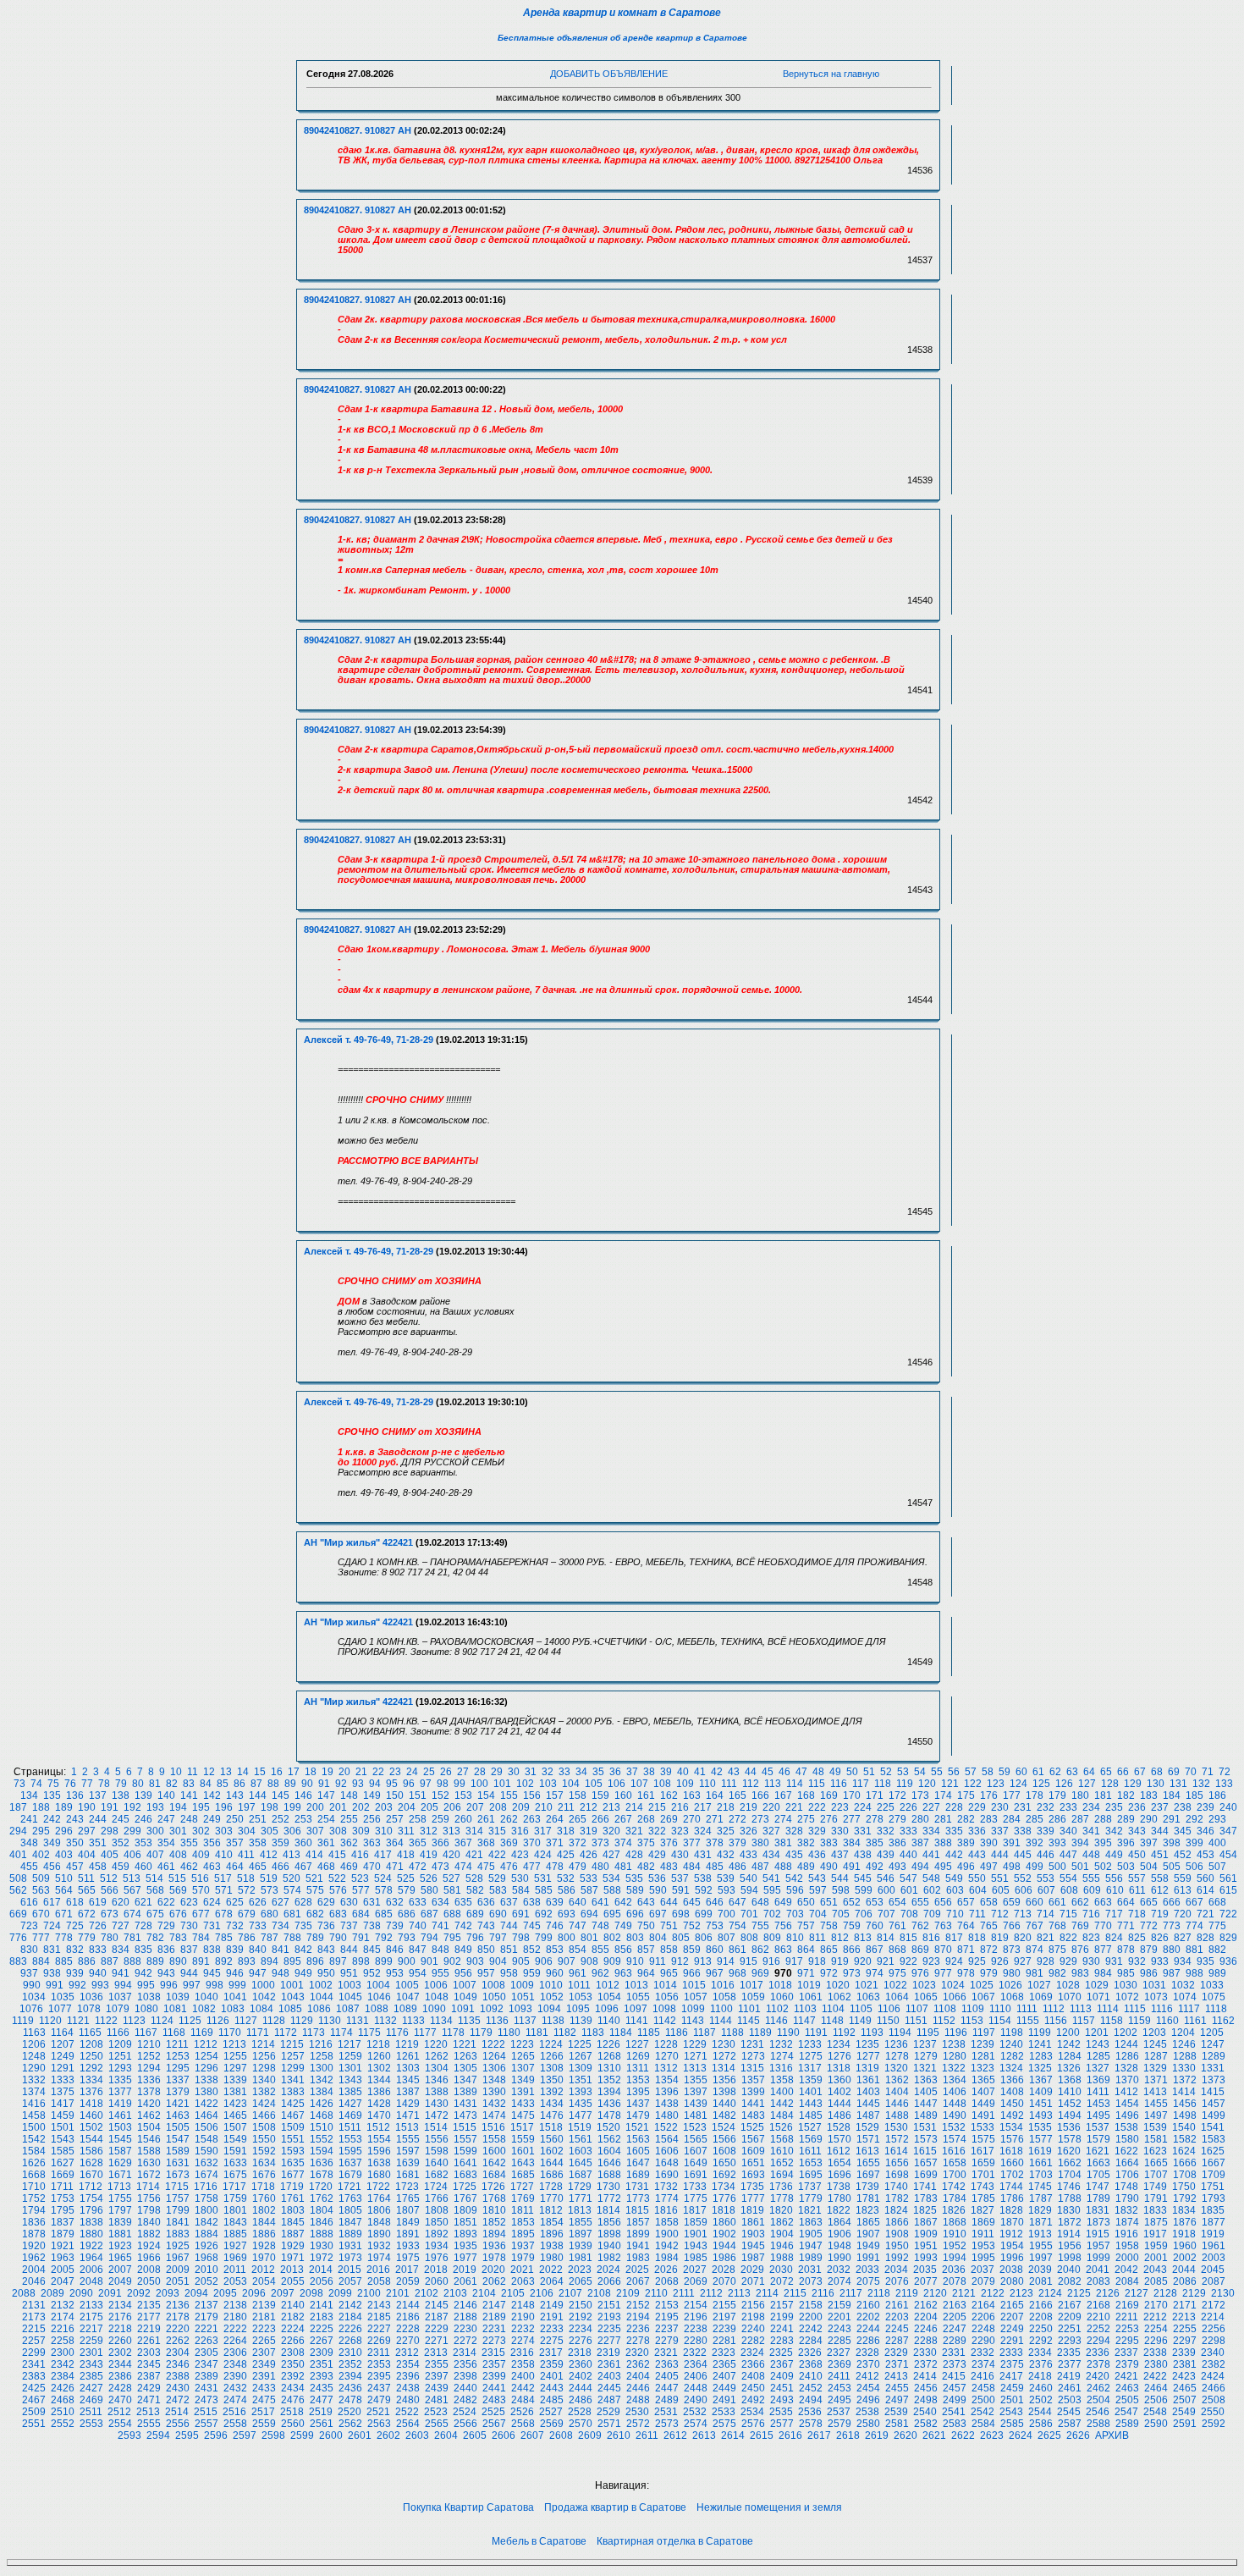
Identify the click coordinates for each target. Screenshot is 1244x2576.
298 (110, 1831)
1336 (149, 2080)
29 (497, 1772)
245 (121, 1819)
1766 (437, 2198)
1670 (91, 2175)
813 (863, 1938)
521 (314, 1878)
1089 (405, 2009)
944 (189, 1973)
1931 (350, 2246)
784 (201, 1938)
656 (943, 1902)
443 (977, 1855)
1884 (206, 2234)
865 (829, 1950)
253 (303, 1819)
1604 (609, 2151)
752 (692, 1926)
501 (1080, 1867)
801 (589, 1938)
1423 (235, 2104)
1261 (408, 2056)
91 (324, 1784)
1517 (522, 2127)
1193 (872, 2033)
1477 (581, 2115)
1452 (1070, 2104)
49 (835, 1772)
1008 (493, 1985)
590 (658, 1890)
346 (1205, 1831)
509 (41, 1878)
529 (497, 1878)
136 (75, 1795)
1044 (322, 1997)
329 (817, 1831)
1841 (178, 2222)
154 (486, 1795)
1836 (34, 2222)
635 (463, 1902)
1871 (1041, 2222)
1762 (322, 2198)
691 (521, 1914)
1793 (1214, 2198)
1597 (408, 2151)
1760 (264, 2198)
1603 (581, 2151)
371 (555, 1843)
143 (235, 1795)
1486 (839, 2115)
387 (920, 1843)
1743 (983, 2187)
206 (452, 1807)
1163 (34, 2033)
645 (692, 1902)
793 (407, 1938)
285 (1035, 1819)
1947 (811, 2246)
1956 (1070, 2246)
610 (1115, 1890)
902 (452, 1961)
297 (87, 1831)
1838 (91, 2222)
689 (475, 1914)
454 (1228, 1855)
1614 (896, 2151)
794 (429, 1938)
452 (1183, 1855)
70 (1191, 1772)
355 (189, 1843)
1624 (1184, 2151)
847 (418, 1950)
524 (383, 1878)
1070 (1070, 1997)
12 (209, 1772)
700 (727, 1914)
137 (98, 1795)
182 (1126, 1795)
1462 (149, 2115)
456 (52, 1867)
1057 (696, 1997)
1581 (1156, 2139)
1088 (377, 2009)
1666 (1185, 2163)
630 (349, 1902)
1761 (293, 2198)
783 (178, 1938)
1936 (494, 2246)
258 (418, 1819)
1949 (868, 2246)
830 (29, 1950)
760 (875, 1926)
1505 (178, 2127)
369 (509, 1843)
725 (75, 1926)
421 (474, 1855)
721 (1205, 1914)
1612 (839, 2151)
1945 (753, 2246)
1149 (860, 2021)
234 (1091, 1807)
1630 (149, 2163)
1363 (926, 2080)
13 (226, 1772)
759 (852, 1926)
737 (349, 1926)
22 (378, 1772)
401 (18, 1855)
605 (1001, 1890)
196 (224, 1807)
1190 (788, 2033)
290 (1149, 1819)
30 (514, 1772)
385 (875, 1843)
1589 (178, 2151)
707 (886, 1914)
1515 (465, 2127)
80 (138, 1784)
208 (498, 1807)
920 (863, 1961)
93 (358, 1784)
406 (132, 1855)
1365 (983, 2080)
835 (143, 1950)
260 (463, 1819)
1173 (314, 2033)
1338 (206, 2080)
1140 (609, 2021)
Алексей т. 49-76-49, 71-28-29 (369, 1040)
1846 (322, 2222)
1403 (868, 2092)
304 (247, 1831)
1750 (1184, 2187)
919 (840, 1961)
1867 (926, 2222)
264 (555, 1819)
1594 (322, 2151)
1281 (983, 2056)
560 (1205, 1878)
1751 (1213, 2187)
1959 (1156, 2246)
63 (1072, 1772)
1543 (63, 2139)
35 (598, 1772)
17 (294, 1772)
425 (566, 1855)
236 (1137, 1807)
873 (1012, 1950)
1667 (1214, 2163)
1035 (63, 1997)
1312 (666, 2068)
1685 (523, 2175)
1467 (293, 2115)
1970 (264, 2258)
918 (817, 1961)
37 (632, 1772)
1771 (581, 2198)
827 (1183, 1938)
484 (692, 1867)
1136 (497, 2021)
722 (1228, 1914)
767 (1035, 1926)
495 (943, 1867)
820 (1023, 1938)
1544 (91, 2139)
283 (989, 1819)
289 (1126, 1819)
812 (840, 1938)
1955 (1041, 2246)
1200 (1068, 2033)
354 (166, 1843)
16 (277, 1772)
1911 (983, 2234)
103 (548, 1784)
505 (1172, 1867)
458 (98, 1867)
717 (1114, 1914)
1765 (408, 2198)
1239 (983, 2044)
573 (270, 1890)
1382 (264, 2092)
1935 (465, 2246)
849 (463, 1950)
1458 (34, 2115)
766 (1012, 1926)
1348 (494, 2080)
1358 (782, 2080)
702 (772, 1914)
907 (567, 1961)
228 (954, 1807)
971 (806, 1973)
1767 (465, 2198)
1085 (290, 2009)
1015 (694, 1985)
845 (372, 1950)
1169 (202, 2033)
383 (829, 1843)
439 (886, 1855)
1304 (437, 2068)
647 (738, 1902)
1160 (1167, 2021)
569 (178, 1890)
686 (407, 1914)
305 (270, 1831)
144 (258, 1795)
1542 (34, 2139)
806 (704, 1938)
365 (418, 1843)
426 (589, 1855)
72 (1225, 1772)
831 (52, 1950)
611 (1137, 1890)
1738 (839, 2187)
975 (897, 1973)
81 (155, 1784)
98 (443, 1784)
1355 (696, 2080)
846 (395, 1950)
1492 (1012, 2115)
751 (669, 1926)
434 (771, 1855)
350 (75, 1843)
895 (292, 1961)
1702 (1012, 2175)
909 (612, 1961)
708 (909, 1914)
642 (623, 1902)
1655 (868, 2163)
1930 (322, 2246)
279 (897, 1819)
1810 (494, 2210)
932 (1137, 1961)
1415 (1213, 2092)
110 (707, 1784)
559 (1183, 1878)
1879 (63, 2234)
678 (224, 1914)
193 (155, 1807)
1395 (638, 2092)
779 (87, 1938)
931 (1114, 1961)
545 (863, 1878)
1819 (752, 2210)
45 (768, 1772)
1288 (1185, 2056)
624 (212, 1902)
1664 (1127, 2163)
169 (829, 1795)
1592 (264, 2151)
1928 (264, 2246)
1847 (350, 2222)
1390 (494, 2092)
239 (1205, 1807)
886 (87, 1961)
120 (927, 1784)
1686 (552, 2175)
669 (18, 1914)
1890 (379, 2234)
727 (121, 1926)
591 (681, 1890)
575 (315, 1890)
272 (738, 1819)
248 (189, 1819)
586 (567, 1890)
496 (966, 1867)
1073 (1156, 1997)
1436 (609, 2104)
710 (955, 1914)
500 (1057, 1867)
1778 (782, 2198)
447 (1068, 1855)
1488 (897, 2115)
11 (193, 1772)
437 (840, 1855)
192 (132, 1807)
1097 (636, 2009)
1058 (724, 1997)
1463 (178, 2115)
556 (1114, 1878)
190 (87, 1807)
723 (29, 1926)
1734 (724, 2187)
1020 (838, 1985)
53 (903, 1772)
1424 (264, 2104)
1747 (1098, 2187)
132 (1201, 1784)
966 (692, 1973)
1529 (867, 2127)
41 (700, 1772)
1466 (264, 2115)
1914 (1069, 2234)
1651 (753, 2163)
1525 (752, 2127)
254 (326, 1819)
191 (110, 1807)
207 (475, 1807)
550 (977, 1878)
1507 (235, 2127)
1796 (91, 2210)
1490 (955, 2115)
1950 (897, 2246)
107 (639, 1784)
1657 (926, 2163)
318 (566, 1831)
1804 (322, 2210)
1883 (178, 2234)
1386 (379, 2092)
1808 (437, 2210)
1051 (523, 1997)
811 (817, 1938)
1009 (522, 1985)
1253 (178, 2056)
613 (1183, 1890)
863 (783, 1950)
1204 (1183, 2033)
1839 (120, 2222)
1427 (350, 2104)
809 (772, 1938)
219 (749, 1807)
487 (760, 1867)
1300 (322, 2068)
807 (727, 1938)
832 (75, 1950)
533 (589, 1878)
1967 (178, 2258)
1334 (91, 2080)
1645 (581, 2163)
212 (589, 1807)
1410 (1070, 2092)
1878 (34, 2234)
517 (223, 1878)
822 (1068, 1938)
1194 (900, 2033)
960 (555, 1973)
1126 (218, 2021)
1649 (696, 2163)
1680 (379, 2175)
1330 (1184, 2068)
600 (886, 1890)
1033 (1212, 1985)
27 (463, 1772)
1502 (91, 2127)
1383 (293, 2092)
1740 (896, 2187)
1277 (868, 2056)
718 (1137, 1914)
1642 (494, 2163)
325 (726, 1831)
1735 (752, 2187)
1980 (552, 2258)
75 (53, 1784)
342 (1114, 1831)
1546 (149, 2139)
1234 (839, 2044)
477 (532, 1867)
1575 (983, 2139)
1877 (1214, 2222)
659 (1012, 1902)
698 (681, 1914)
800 (567, 1938)
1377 (120, 2092)
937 (29, 1973)
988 (1194, 1973)
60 (1021, 1772)
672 (87, 1914)
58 (988, 1772)
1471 (408, 2115)
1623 (1155, 2151)
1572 (897, 2139)
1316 (781, 2068)
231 (1023, 1807)
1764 (379, 2198)
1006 (436, 1985)
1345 (408, 2080)
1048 (437, 1997)
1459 (63, 2115)
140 (166, 1795)
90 (307, 1784)
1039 (178, 1997)
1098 (664, 2009)
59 (1005, 1772)
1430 (437, 2104)
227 (931, 1807)
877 (1103, 1950)
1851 (465, 2222)
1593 (293, 2151)
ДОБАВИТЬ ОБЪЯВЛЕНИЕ (609, 74)
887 (110, 1961)
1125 (190, 2021)
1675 (235, 2175)
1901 (696, 2234)
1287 (1156, 2056)
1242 (1069, 2044)
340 (1068, 1831)
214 (634, 1807)
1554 (379, 2139)
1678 (322, 2175)
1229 (695, 2044)
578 (384, 1890)
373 (600, 1843)
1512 (378, 2127)
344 (1160, 1831)
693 (567, 1914)
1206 (34, 2044)
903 (475, 1961)
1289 (1214, 2056)
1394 (609, 2092)
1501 (63, 2127)
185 (1194, 1795)
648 (760, 1902)
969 (760, 1973)
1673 (178, 2175)
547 (908, 1878)
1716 (206, 2187)
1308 (552, 2068)
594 (749, 1890)
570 (201, 1890)
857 (646, 1950)
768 (1057, 1926)
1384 (322, 2092)
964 (646, 1973)
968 (738, 1973)
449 (1114, 1855)
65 (1106, 1772)
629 (326, 1902)
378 (715, 1843)
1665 (1156, 2163)
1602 (552, 2151)
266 (600, 1819)
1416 (34, 2104)
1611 (810, 2151)
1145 (749, 2021)
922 (908, 1961)
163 (692, 1795)
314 (474, 1831)
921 (886, 1961)
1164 (62, 2033)
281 (943, 1819)
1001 (292, 1985)
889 (155, 1961)
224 (863, 1807)
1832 (1126, 2210)
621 (143, 1902)
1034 (34, 1997)
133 (1224, 1784)
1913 (1040, 2234)
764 (966, 1926)
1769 (523, 2198)
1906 (839, 2234)
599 (864, 1890)
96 (409, 1784)
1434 (552, 2104)
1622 (1126, 2151)
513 (132, 1878)
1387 (408, 2092)
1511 (350, 2127)
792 (384, 1938)
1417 (63, 2104)
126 (1064, 1784)
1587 (120, 2151)
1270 (667, 2056)
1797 (120, 2210)
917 (794, 1961)
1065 (926, 1997)
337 (1000, 1831)
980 (1012, 1973)
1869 (983, 2222)
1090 (434, 2009)
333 (908, 1831)
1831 (1098, 2210)
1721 (350, 2187)
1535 (1040, 2127)
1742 (954, 2187)
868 (897, 1950)
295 (41, 1831)
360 (303, 1843)
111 (729, 1784)
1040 (206, 1997)
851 (509, 1950)
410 (224, 1855)
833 (98, 1950)
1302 (379, 2068)
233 (1068, 1807)
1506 (206, 2127)
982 (1057, 1973)
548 (931, 1878)
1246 (1184, 2044)
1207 (63, 2044)
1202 (1126, 2033)
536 (657, 1878)
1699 (926, 2175)
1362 (897, 2080)
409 (201, 1855)
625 (235, 1902)
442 (954, 1855)
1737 (810, 2187)
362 (349, 1843)
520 (292, 1878)
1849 (408, 2222)
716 (1091, 1914)
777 (41, 1938)
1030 (1126, 1985)
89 (290, 1784)
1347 (465, 2080)
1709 (1214, 2175)
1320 (896, 2068)
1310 (609, 2068)
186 (1217, 1795)
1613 (867, 2151)
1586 (91, 2151)
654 (897, 1902)
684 (361, 1914)
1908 (897, 2234)
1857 (638, 2222)
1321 (925, 2068)
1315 (752, 2068)
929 (1068, 1961)
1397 (696, 2092)
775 (1217, 1926)
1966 (149, 2258)
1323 (983, 2068)
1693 (753, 2175)
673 (110, 1914)
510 (64, 1878)
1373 (1214, 2080)
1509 (293, 2127)
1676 (264, 2175)
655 (920, 1902)
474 (463, 1867)
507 (1217, 1867)
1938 (552, 2246)
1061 (811, 1997)
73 (19, 1784)
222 (817, 1807)
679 (247, 1914)
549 (954, 1878)
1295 (178, 2068)
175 (966, 1795)
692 (544, 1914)
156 (532, 1795)
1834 (1184, 2210)
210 (544, 1807)
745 (532, 1926)
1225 (580, 2044)
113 (773, 1784)
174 (943, 1795)
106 (616, 1784)
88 (273, 1784)
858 (669, 1950)
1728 (551, 2187)
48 (818, 1772)
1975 (408, 2258)
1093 (520, 2009)
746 (555, 1926)
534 (611, 1878)
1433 (523, 2104)
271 (715, 1819)
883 (18, 1961)
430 (680, 1855)
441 (931, 1855)
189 (64, 1807)
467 (303, 1867)
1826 (954, 2210)
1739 (867, 2187)
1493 (1041, 2115)
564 (64, 1890)
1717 (234, 2187)
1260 (379, 2056)
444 (1000, 1855)
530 (520, 1878)
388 (943, 1843)
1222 (493, 2044)
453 (1205, 1855)
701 (749, 1914)
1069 (1041, 1997)
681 (292, 1914)
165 (738, 1795)
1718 (263, 2187)
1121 (78, 2021)
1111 (1027, 2009)
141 (189, 1795)
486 (738, 1867)
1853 (523, 2222)
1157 (1084, 2021)
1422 (206, 2104)
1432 (494, 2104)
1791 (1156, 2198)
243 (75, 1819)
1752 (34, 2198)
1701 (983, 2175)
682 (315, 1914)
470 (372, 1867)
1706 (1127, 2175)
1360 (839, 2080)
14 (243, 1772)
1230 (724, 2044)
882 (1217, 1950)
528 (474, 1878)
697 (658, 1914)
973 (852, 1973)
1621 (1098, 2151)
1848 (379, 2222)
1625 (1213, 2151)
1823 (867, 2210)
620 (121, 1902)
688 (452, 1914)
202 (361, 1807)
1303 (408, 2068)
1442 (782, 2104)
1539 (1155, 2127)
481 (623, 1867)
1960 (1185, 2246)
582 (475, 1890)
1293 (120, 2068)
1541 (1213, 2127)
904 (498, 1961)
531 (543, 1878)
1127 (246, 2021)
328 (794, 1831)
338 (1023, 1831)
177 (1012, 1795)
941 (121, 1973)
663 (1103, 1902)
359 (281, 1843)
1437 (638, 2104)
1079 (118, 2009)
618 (75, 1902)
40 (683, 1772)
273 (760, 1819)
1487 (868, 2115)
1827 (983, 2210)
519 (269, 1878)
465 (258, 1867)
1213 (234, 2044)
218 (726, 1807)
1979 (523, 2258)
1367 (1041, 2080)
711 (977, 1914)
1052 (552, 1997)
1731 (637, 2187)
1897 (581, 2234)
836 (166, 1950)
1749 (1155, 2187)
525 (406, 1878)
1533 (983, 2127)
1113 (1081, 2009)
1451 (1041, 2104)
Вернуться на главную (831, 74)
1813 (580, 2210)
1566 (724, 2139)
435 (794, 1855)
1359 (811, 2080)
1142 (665, 2021)
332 (886, 1831)
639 (555, 1902)
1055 (638, 1997)
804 (658, 1938)
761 (897, 1926)
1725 (465, 2187)
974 (875, 1973)
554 (1068, 1878)
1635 (293, 2163)
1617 (983, 2151)
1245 (1155, 2044)
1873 (1098, 2222)
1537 (1098, 2127)
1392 (552, 2092)
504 (1149, 1867)
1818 (724, 2210)
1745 (1040, 2187)
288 (1103, 1819)
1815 (637, 2210)
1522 (666, 2127)
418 (406, 1855)
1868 (955, 2222)
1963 (63, 2258)
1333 (63, 2080)
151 (418, 1795)
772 (1149, 1926)
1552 (322, 2139)
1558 (494, 2139)
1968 (206, 2258)
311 (406, 1831)
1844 (264, 2222)
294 (18, 1831)
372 (578, 1843)
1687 (581, 2175)
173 (920, 1795)
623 (189, 1902)
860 (715, 1950)
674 (132, 1914)
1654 (839, 2163)
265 (578, 1819)
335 (954, 1831)
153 (463, 1795)
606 (1024, 1890)
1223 (522, 2044)
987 (1172, 1973)
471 (395, 1867)
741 (440, 1926)
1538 (1126, 2127)
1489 (926, 2115)
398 (1172, 1843)
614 (1205, 1890)
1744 (1011, 2187)
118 (883, 1784)
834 (121, 1950)
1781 (868, 2198)
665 (1149, 1902)
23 (395, 1772)
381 (783, 1843)
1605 (638, 2151)
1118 (1216, 2009)
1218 (378, 2044)
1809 (465, 2210)
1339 (235, 2080)
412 (269, 1855)
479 (578, 1867)
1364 (955, 2080)
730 (189, 1926)
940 (98, 1973)
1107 (917, 2009)
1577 (1041, 2139)
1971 (293, 2258)
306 (292, 1831)
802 (612, 1938)
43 (734, 1772)
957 (486, 1973)
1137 (525, 2021)
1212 (206, 2044)
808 (749, 1938)
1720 (321, 2187)
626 (258, 1902)
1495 (1098, 2115)
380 (760, 1843)
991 (55, 1985)
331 (863, 1831)
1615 (925, 2151)
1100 (721, 2009)
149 (372, 1795)
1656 (897, 2163)
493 (897, 1867)
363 (372, 1843)
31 (531, 1772)
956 (463, 1973)
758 (829, 1926)
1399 (753, 2092)
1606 (667, 2151)
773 (1172, 1926)
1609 (753, 2151)
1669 (63, 2175)
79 (121, 1784)
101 (502, 1784)
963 (623, 1973)
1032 (1183, 1985)
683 (338, 1914)
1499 (1214, 2115)
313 (451, 1831)
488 (783, 1867)
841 (281, 1950)
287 (1080, 1819)
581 (452, 1890)
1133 (413, 2021)
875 (1057, 1950)
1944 (724, 2246)
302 (201, 1831)
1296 (206, 2068)
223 (840, 1807)
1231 (752, 2044)
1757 (178, 2198)
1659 (983, 2163)
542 (794, 1878)
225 (886, 1807)
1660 (1012, 2163)
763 (943, 1926)
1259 (350, 2056)
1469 (350, 2115)
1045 (350, 1997)
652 (852, 1902)
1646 (609, 2163)
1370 (1127, 2080)
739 (395, 1926)
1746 (1069, 2187)
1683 (465, 2175)
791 (361, 1938)
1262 (437, 2056)
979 (989, 1973)
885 (64, 1961)
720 (1183, 1914)
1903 (753, 2234)
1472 (437, 2115)
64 (1089, 1772)
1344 (379, 2080)
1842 (206, 2222)
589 (635, 1890)
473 (440, 1867)
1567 (753, 2139)
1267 (581, 2056)
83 (189, 1784)
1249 (63, 2056)
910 (635, 1961)
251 (258, 1819)
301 (178, 1831)
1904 (782, 2234)
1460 (91, 2115)
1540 (1184, 2127)
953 (395, 1973)
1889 (350, 2234)
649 (783, 1902)
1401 (811, 2092)
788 (292, 1938)
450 (1137, 1855)
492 (875, 1867)
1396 (667, 2092)
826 (1160, 1938)
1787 (1041, 2198)
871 (966, 1950)
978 (966, 1973)
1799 (178, 2210)
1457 (1214, 2104)
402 (41, 1855)
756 (783, 1926)
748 (600, 1926)
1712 (91, 2187)
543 (817, 1878)
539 (726, 1878)
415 (337, 1855)
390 (989, 1843)
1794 (34, 2210)
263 (532, 1819)
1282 (1012, 2056)
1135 (469, 2021)
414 (314, 1855)
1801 (235, 2210)
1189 (760, 2033)
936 (1228, 1961)
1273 (753, 2056)
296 (64, 1831)
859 (692, 1950)
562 (18, 1890)
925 (977, 1961)
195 (201, 1807)
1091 (463, 2009)
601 (909, 1890)
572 (247, 1890)
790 (338, 1938)
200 (315, 1807)
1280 (955, 2056)
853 (555, 1950)
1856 (609, 2222)
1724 (436, 2187)
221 (794, 1807)
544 (840, 1878)
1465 (235, 2115)
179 (1057, 1795)
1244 (1126, 2044)
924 (954, 1961)
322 (657, 1831)
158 (578, 1795)
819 (1000, 1938)
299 (132, 1831)
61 (1038, 1772)
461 (166, 1867)
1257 (293, 2056)
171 (875, 1795)
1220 (436, 2044)
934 (1183, 1961)
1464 (206, 2115)
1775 (696, 2198)
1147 (804, 2021)
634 (440, 1902)
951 (349, 1973)
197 (247, 1807)
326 (749, 1831)
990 (32, 1985)
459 (121, 1867)
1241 (1040, 2044)
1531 (925, 2127)
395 (1103, 1843)
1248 (34, 2056)
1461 (120, 2115)
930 (1091, 1961)
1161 (1195, 2021)
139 (143, 1795)
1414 (1184, 2092)
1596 (379, 2151)
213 (611, 1807)
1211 (177, 2044)
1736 (781, 2187)
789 (315, 1938)
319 (589, 1831)
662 (1080, 1902)
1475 (523, 2115)
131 (1178, 1784)
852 (532, 1950)
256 (372, 1819)
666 (1172, 1902)
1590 (206, 2151)
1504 (149, 2127)
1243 (1098, 2044)
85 (223, 1784)
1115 (1135, 2009)
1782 (897, 2198)
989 (1217, 1973)
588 (612, 1890)
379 (738, 1843)
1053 (581, 1997)
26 (446, 1772)
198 (270, 1807)
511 (86, 1878)
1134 (441, 2021)
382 (806, 1843)
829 (1228, 1938)
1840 (149, 2222)
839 (235, 1950)
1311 (638, 2068)
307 (315, 1831)
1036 (91, 1997)
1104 (833, 2009)
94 (375, 1784)
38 (649, 1772)
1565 (696, 2139)
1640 (437, 2163)
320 (611, 1831)
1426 (322, 2104)
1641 (465, 2163)
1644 (552, 2163)
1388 (437, 2092)
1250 (91, 2056)
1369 (1098, 2080)
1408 (1012, 2092)
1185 (649, 2033)
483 (669, 1867)
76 (70, 1784)
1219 (407, 2044)
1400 (782, 2092)
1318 (839, 2068)
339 (1046, 1831)
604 (978, 1890)
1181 (537, 2033)
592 (704, 1890)
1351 (581, 2080)
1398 (724, 2092)
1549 (235, 2139)
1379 (178, 2092)
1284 (1070, 2056)
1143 (693, 2021)
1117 (1189, 2009)
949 (303, 1973)
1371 (1156, 2080)
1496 (1127, 2115)
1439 (696, 2104)
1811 (523, 2210)
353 (143, 1843)
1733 (695, 2187)
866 (852, 1950)
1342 (322, 2080)
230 (1000, 1807)
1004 (378, 1985)
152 (440, 1795)
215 (657, 1807)
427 (611, 1855)
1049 (465, 1997)
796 (475, 1938)
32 (548, 1772)
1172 (286, 2033)
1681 (408, 2175)
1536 (1069, 2127)
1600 (494, 2151)
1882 (149, 2234)
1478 (609, 2115)
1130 (330, 2021)
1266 (552, 2056)
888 (132, 1961)
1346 (437, 2080)
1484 (782, 2115)
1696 (839, 2175)
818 (977, 1938)
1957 (1098, 2246)
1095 (578, 2009)
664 (1126, 1902)
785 (224, 1938)
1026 (1010, 1985)
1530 (896, 2127)
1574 (955, 2139)
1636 (322, 2163)
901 (429, 1961)
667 (1194, 1902)
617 (52, 1902)
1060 (782, 1997)
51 (869, 1772)
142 (212, 1795)
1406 (955, 2092)
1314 (724, 2068)
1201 (1097, 2033)
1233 (810, 2044)
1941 (638, 2246)
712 (1000, 1914)
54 (920, 1772)
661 (1057, 1902)
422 (497, 1855)
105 (594, 1784)
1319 (867, 2068)
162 (669, 1795)
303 (224, 1831)
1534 (1011, 2127)
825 (1137, 1938)
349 (52, 1843)
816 (931, 1938)
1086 (319, 2009)
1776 (724, 2198)
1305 (465, 2068)
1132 (385, 2021)
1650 (724, 2163)
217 (703, 1807)
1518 (551, 2127)
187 (18, 1807)
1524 (724, 2127)
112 (751, 1784)
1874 (1127, 2222)
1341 (293, 2080)
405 (110, 1855)
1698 (897, 2175)
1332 (34, 2080)
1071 (1098, 1997)
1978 (494, 2258)
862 (760, 1950)
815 (908, 1938)
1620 (1069, 2151)
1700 (955, 2175)
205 (429, 1807)
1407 (983, 2092)
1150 (888, 2021)
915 (749, 1961)
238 (1183, 1807)
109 (685, 1784)
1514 (436, 2127)
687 (429, 1914)
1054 (609, 1997)
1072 (1127, 1997)
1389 (465, 2092)
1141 (637, 2021)
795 (452, 1938)
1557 (465, 2139)
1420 (149, 2104)
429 (657, 1855)
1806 (379, 2210)
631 (372, 1902)
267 (623, 1819)
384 (852, 1843)
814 (886, 1938)
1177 (425, 2033)
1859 (696, 2222)
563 (41, 1890)
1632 (206, 2163)
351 (98, 1843)
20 (344, 1772)
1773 (638, 2198)
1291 (63, 2068)
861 (738, 1950)
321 (634, 1831)
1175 (369, 2033)
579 (407, 1890)
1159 (1139, 2021)
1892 (437, 2234)
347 (1228, 1831)
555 (1091, 1878)
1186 (677, 2033)
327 (771, 1831)
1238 (954, 2044)
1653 (811, 2163)
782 (155, 1938)
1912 (1011, 2234)
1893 (465, 2234)
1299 (293, 2068)
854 (578, 1950)
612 (1160, 1890)
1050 (494, 1997)
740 (418, 1926)
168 (806, 1795)
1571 (868, 2139)
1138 (553, 2021)
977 (943, 1973)
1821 (810, 2210)
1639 (408, 2163)
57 (971, 1772)
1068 (1012, 1997)
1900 (667, 2234)
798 (521, 1938)
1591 (235, 2151)
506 (1194, 1867)
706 (864, 1914)
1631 (178, 2163)
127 (1087, 1784)
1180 (509, 2033)
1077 (60, 2009)
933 (1160, 1961)
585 (544, 1890)
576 (338, 1890)
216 (680, 1807)
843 (326, 1950)
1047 (408, 1997)
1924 (149, 2246)
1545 (120, 2139)
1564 (667, 2139)
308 (338, 1831)
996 (169, 1985)
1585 (63, 2151)
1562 (609, 2139)
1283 (1041, 2056)
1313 (695, 2068)
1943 (696, 2246)
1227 (637, 2044)
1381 (235, 2092)
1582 (1185, 2139)
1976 (437, 2258)
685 (384, 1914)
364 (395, 1843)
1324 (1011, 2068)
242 (52, 1819)
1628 (91, 2163)
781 (132, 1938)
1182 (565, 2033)
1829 (1040, 2210)
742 (463, 1926)
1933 (408, 2246)
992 (77, 1985)
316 (520, 1831)
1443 (811, 2104)
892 (224, 1961)
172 (897, 1795)
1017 (751, 1985)
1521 (637, 2127)
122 (973, 1784)
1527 (810, 2127)
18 (311, 1772)
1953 (983, 2246)
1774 (667, 2198)
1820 (781, 2210)
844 (349, 1950)
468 (326, 1867)
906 (544, 1961)
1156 (1056, 2021)
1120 (50, 2021)
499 (1035, 1867)
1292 (91, 2068)
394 (1080, 1843)
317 (543, 1831)
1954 (1012, 2246)
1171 (258, 2033)
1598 (437, 2151)
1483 (753, 2115)
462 (189, 1867)
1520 (608, 2127)
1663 (1098, 2163)
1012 (608, 1985)
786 (247, 1938)
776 (18, 1938)
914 (726, 1961)
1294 (149, 2068)
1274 (782, 2056)
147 (326, 1795)
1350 (552, 2080)
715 (1068, 1914)
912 (680, 1961)
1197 (984, 2033)
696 (635, 1914)
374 (623, 1843)
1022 (895, 1985)
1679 (350, 2175)
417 (383, 1855)
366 (440, 1843)
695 (612, 1914)
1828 (1011, 2210)
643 (646, 1902)
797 (498, 1938)
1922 (91, 2246)
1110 (1000, 2009)
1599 (465, 2151)
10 (176, 1772)
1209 (120, 2044)
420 (451, 1855)
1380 (206, 2092)
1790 (1127, 2198)
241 (29, 1819)
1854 (552, 2222)
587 (589, 1890)
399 (1194, 1843)
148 (349, 1795)
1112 (1054, 2009)
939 (75, 1973)
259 (440, 1819)
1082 (204, 2009)
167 (783, 1795)
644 (669, 1902)
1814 (608, 2210)
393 (1057, 1843)
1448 (955, 2104)
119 (905, 1784)
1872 (1070, 2222)
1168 (174, 2033)
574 (292, 1890)
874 (1035, 1950)
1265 (523, 2056)
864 (806, 1950)
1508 (264, 2127)
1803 (293, 2210)
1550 (264, 2139)
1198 (1012, 2033)
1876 (1185, 2222)
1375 (63, 2092)
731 (212, 1926)
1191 (816, 2033)
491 (852, 1867)
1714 (148, 2187)
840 (258, 1950)
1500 (34, 2127)
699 (704, 1914)
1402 (839, 2092)
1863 (811, 2222)
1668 (34, 2175)
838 (212, 1950)
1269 (638, 2056)
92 (341, 1784)
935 (1205, 1961)
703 (795, 1914)
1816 (666, 2210)
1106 (889, 2009)
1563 (638, 2139)
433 (749, 1855)
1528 (839, 2127)
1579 (1098, 2139)
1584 (34, 2151)
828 (1205, 1938)
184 (1172, 1795)
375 (646, 1843)
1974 (379, 2258)
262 (509, 1819)
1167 (146, 2033)
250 (235, 1819)
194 (178, 1807)
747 (578, 1926)
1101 (749, 2009)
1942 (667, 2246)
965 (669, 1973)
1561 (581, 2139)
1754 (91, 2198)
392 (1035, 1843)
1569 (811, 2139)
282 (966, 1819)
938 (52, 1973)
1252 (149, 2056)
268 (646, 1819)
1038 (149, 1997)
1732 (666, 2187)
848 (440, 1950)
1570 (839, 2139)
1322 (954, 2068)
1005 (407, 1985)
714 (1046, 1914)
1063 (868, 1997)
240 (1228, 1807)
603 (955, 1890)
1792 (1185, 2198)
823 (1091, 1938)
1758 (206, 2198)
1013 (636, 1985)
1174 (341, 2033)
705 (841, 1914)
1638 (379, 2163)
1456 (1185, 2104)
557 (1137, 1878)
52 (886, 1772)
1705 (1098, 2175)
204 (407, 1807)
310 (384, 1831)
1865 (868, 2222)
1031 (1154, 1985)
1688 (609, 2175)
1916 (1126, 2234)
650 (806, 1902)
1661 (1041, 2163)
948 (281, 1973)
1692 (724, 2175)
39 (666, 1772)
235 (1114, 1807)
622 (166, 1902)
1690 (667, 2175)
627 (281, 1902)
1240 (1011, 2044)
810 (795, 1938)
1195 (928, 2033)
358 (258, 1843)
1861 (753, 2222)
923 (931, 1961)
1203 (1154, 2033)
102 (525, 1784)
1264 (494, 2056)
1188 (732, 2033)
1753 (63, 2198)
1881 (120, 2234)
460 (143, 1867)
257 (395, 1819)
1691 (696, 2175)
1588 (149, 2151)
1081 (175, 2009)
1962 (34, 2258)
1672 (149, 2175)
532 (566, 1878)
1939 (581, 2246)
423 (520, 1855)
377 (692, 1843)
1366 (1012, 2080)
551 (1000, 1878)
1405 (926, 2092)
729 (166, 1926)
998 (215, 1985)
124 (1018, 1784)
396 (1126, 1843)
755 (760, 1926)
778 (64, 1938)
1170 (230, 2033)
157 (555, 1795)
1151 (916, 2021)
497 (989, 1867)
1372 (1185, 2080)
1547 (178, 2139)
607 (1046, 1890)
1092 (492, 2009)
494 (920, 1867)
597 (818, 1890)
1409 (1041, 2092)
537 (680, 1878)
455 (29, 1867)
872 (989, 1950)
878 (1126, 1950)
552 (1023, 1878)
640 (578, 1902)
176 (989, 1795)
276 (829, 1819)
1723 (407, 2187)
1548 (206, 2139)
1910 (955, 2234)
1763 (350, 2198)
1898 (609, 2234)
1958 (1127, 2246)
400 (1217, 1843)
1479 (638, 2115)
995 (146, 1985)
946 (235, 1973)
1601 (523, 2151)
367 (463, 1843)
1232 (781, 2044)
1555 (408, 2139)
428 (634, 1855)
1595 (350, 2151)
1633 (235, 2163)
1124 (162, 2021)
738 (372, 1926)
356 (212, 1843)
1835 (1213, 2210)
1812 (551, 2210)
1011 (579, 1985)
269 (669, 1819)
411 (246, 1855)
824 (1114, 1938)
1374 (34, 2092)
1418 (91, 2104)
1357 (753, 2080)
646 (715, 1902)
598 (841, 1890)
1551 (293, 2139)
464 (235, 1867)
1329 (1155, 2068)
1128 (274, 2021)
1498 (1185, 2115)
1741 (925, 2187)
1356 (724, 2080)
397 (1149, 1843)
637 (509, 1902)
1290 (34, 2068)
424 (543, 1855)
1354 (667, 2080)
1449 (983, 2104)
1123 (134, 2021)
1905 (811, 2234)
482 (646, 1867)
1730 (608, 2187)
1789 (1098, 2198)
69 (1174, 1772)
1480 (667, 2115)
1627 (63, 2163)
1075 (1214, 1997)
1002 (321, 1985)
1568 (782, 2139)
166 (760, 1795)
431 (703, 1855)
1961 (1214, 2246)
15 (260, 1772)
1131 (358, 2021)
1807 (408, 2210)
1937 (523, 2246)
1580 (1127, 2139)
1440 (724, 2104)
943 (166, 1973)
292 (1194, 1819)
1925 (178, 2246)
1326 (1069, 2068)
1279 (926, 2056)
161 (646, 1795)
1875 (1156, 2222)
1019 (809, 1985)
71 (1208, 1772)
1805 (350, 2210)
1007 (465, 1985)
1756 (149, 2198)
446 (1046, 1855)
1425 (293, 2104)
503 (1126, 1867)
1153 (972, 2021)
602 (932, 1890)
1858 (667, 2222)
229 (977, 1807)
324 (703, 1831)
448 (1091, 1855)
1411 (1098, 2092)
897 (338, 1961)
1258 (322, 2056)
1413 (1155, 2092)
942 (143, 1973)
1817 (695, 2210)
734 (281, 1926)
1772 (609, 2198)
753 (715, 1926)
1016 (723, 1985)
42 (717, 1772)
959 (532, 1973)
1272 (724, 2056)
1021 (867, 1985)
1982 (609, 2258)
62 (1055, 1772)
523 (360, 1878)
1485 (811, 2115)
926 (1000, 1961)
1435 (581, 2104)
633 (418, 1902)
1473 (465, 2115)
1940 (609, 2246)
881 (1194, 1950)
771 (1126, 1926)
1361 (868, 2080)
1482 (724, 2115)
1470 (379, 2115)
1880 (91, 2234)
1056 (667, 1997)
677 (201, 1914)
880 (1172, 1950)
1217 (350, 2044)
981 (1035, 1973)
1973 (350, 2258)
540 (749, 1878)
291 (1172, 1819)
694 (589, 1914)
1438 (667, 2104)
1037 (120, 1997)
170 (852, 1795)
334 (931, 1831)
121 (950, 1784)
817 (954, 1938)
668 (1217, 1902)
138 (121, 1795)
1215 (292, 2044)
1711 (62, 2187)
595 (772, 1890)
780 (110, 1938)
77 (87, 1784)
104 (571, 1784)
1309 (581, 2068)
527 (451, 1878)
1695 (811, 2175)
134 (29, 1795)
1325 (1040, 2068)
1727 (522, 2187)
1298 (264, 2068)
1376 (91, 2092)
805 (681, 1938)
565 (87, 1890)
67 (1140, 1772)
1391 (523, 2092)
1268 (609, 2056)
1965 (120, 2258)
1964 (91, 2258)
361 (326, 1843)
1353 (638, 2080)
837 (189, 1950)
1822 (839, 2210)
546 (886, 1878)
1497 (1156, 2115)
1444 (839, 2104)
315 (497, 1831)
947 (258, 1973)
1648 (667, 2163)
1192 (844, 2033)
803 (635, 1938)
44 (751, 1772)
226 (908, 1807)
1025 (982, 1985)
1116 (1162, 2009)
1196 (956, 2033)
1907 (868, 2234)
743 (486, 1926)
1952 (955, 2246)
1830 (1069, 2210)
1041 (235, 1997)
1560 (552, 2139)
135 (52, 1795)
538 (703, 1878)
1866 (897, 2222)
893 (247, 1961)
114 (795, 1784)
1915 (1098, 2234)
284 (1012, 1819)
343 (1137, 1831)
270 (692, 1819)
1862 (782, 2222)
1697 (868, 2175)
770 (1103, 1926)
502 (1103, 1867)
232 (1046, 1807)
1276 (839, 2056)
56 (954, 1772)
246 (143, 1819)
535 (634, 1878)
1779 (811, 2198)
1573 (926, 2139)
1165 (90, 2033)
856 (623, 1950)
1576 (1012, 2139)
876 (1080, 1950)
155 (509, 1795)
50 (852, 1772)
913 (703, 1961)
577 (361, 1890)
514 (154, 1878)
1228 (666, 2044)
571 (224, 1890)
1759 (235, 2198)
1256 (264, 2056)
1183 (593, 2033)
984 (1103, 1973)
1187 (705, 2033)
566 (110, 1890)
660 (1035, 1902)
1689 (638, 2175)
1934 (437, 2246)
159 (600, 1795)
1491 (983, 2115)
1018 (780, 1985)
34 (581, 1772)
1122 (106, 2021)
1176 (397, 2033)
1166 (118, 2033)
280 (920, 1819)
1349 (523, 2080)
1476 (552, 2115)
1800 (206, 2210)
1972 (322, 2258)
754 (738, 1926)
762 (920, 1926)
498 (1012, 1867)
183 (1149, 1795)
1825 (925, 2210)
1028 (1068, 1985)
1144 (721, 2021)
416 (360, 1855)
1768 (494, 2198)
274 (783, 1819)
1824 (896, 2210)
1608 (724, 2151)
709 (932, 1914)
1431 (465, 2104)
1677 (293, 2175)
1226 (608, 2044)
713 (1023, 1914)
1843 (235, 2222)
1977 (465, 2258)
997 (192, 1985)
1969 (235, 2258)
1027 (1039, 1985)
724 (52, 1926)
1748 (1126, 2187)
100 (479, 1784)
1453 (1098, 2104)
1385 (350, 2092)
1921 (63, 2246)
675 (155, 1914)
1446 (897, 2104)
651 (829, 1902)
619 (98, 1902)
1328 (1126, 2068)
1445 (868, 2104)
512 (109, 1878)
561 (1228, 1878)
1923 (120, 2246)
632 (395, 1902)
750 (646, 1926)
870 (943, 1950)
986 (1149, 1973)
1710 (34, 2187)
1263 (465, 2056)
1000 (263, 1985)
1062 (839, 1997)
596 (795, 1890)
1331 (1213, 2068)
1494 (1070, 2115)
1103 (805, 2009)
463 (212, 1867)
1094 (549, 2009)
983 (1080, 1973)
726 (98, 1926)
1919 (1213, 2234)
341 (1091, 1831)
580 (429, 1890)
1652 (782, 2163)
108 (662, 1784)
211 (566, 1807)
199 (292, 1807)
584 (521, 1890)
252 (281, 1819)
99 (460, 1784)
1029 (1097, 1985)
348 (29, 1843)
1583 (1214, 2139)
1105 (861, 2009)
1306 (494, 2068)
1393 (581, 2092)
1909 (926, 2234)
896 (315, 1961)
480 (600, 1867)
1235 (867, 2044)
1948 (839, 2246)
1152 (944, 2021)
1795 (63, 2210)
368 (486, 1843)
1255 (235, 2056)
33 (564, 1772)
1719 (292, 2187)
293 (1217, 1819)
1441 (753, 2104)
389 (966, 1843)
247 (166, 1819)
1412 (1126, 2092)
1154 (1000, 2021)
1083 (233, 2009)
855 (600, 1950)
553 (1046, 1878)
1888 (322, 2234)
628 (303, 1902)
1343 (350, 2080)
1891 (408, 2234)
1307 (523, 2068)
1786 (1012, 2198)
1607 (696, 2151)
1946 (782, 2246)
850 (486, 1950)
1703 (1041, 2175)
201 (338, 1807)
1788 (1070, 2198)
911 (658, 1961)
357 (235, 1843)
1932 (379, 2246)
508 (18, 1878)
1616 (954, 2151)
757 (806, 1926)
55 (937, 1772)
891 (201, 1961)
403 (64, 1855)
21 (361, 1772)
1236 (896, 2044)
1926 (206, 2246)
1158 (1112, 2021)
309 (361, 1831)
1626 (34, 2163)
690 (498, 1914)
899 (384, 1961)
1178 (453, 2033)
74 (36, 1784)
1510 (322, 2127)
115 (817, 1784)
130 (1156, 1784)
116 (839, 1784)
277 (852, 1819)
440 (908, 1855)
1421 (178, 2104)
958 (509, 1973)
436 (817, 1855)
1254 (206, 2056)
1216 (321, 2044)
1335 (120, 2080)
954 (418, 1973)
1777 (753, 2198)
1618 (1011, 2151)
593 (727, 1890)
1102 (777, 2009)
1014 (665, 1985)
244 (98, 1819)
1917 (1155, 2234)
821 (1046, 1938)
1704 (1070, 2175)
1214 (263, 2044)
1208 (91, 2044)
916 (771, 1961)
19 (328, 1772)
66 (1123, 1772)
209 (521, 1807)
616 (29, 1902)
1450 (1012, 2104)
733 (258, 1926)
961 (578, 1973)
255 (349, 1819)
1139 (581, 2021)
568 (155, 1890)
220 (771, 1807)
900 (407, 1961)
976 (920, 1973)
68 (1157, 1772)
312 (429, 1831)
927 (1023, 1961)
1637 (350, 2163)
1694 (782, 2175)
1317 (810, 2068)
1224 (551, 2044)
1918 (1184, 2234)
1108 (945, 2009)
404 (87, 1855)
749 (623, 1926)
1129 (302, 2021)
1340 (264, 2080)
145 (281, 1795)
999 (237, 1985)
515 (177, 1878)
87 (256, 1784)
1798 (149, 2210)
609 (1092, 1890)
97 (426, 1784)
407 (155, 1855)
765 (989, 1926)
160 (623, 1795)
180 (1080, 1795)
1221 (465, 2044)
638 (532, 1902)
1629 (120, 2163)
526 (429, 1878)
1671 (120, 2175)
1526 (781, 2127)
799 (544, 1938)
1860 (724, 2222)
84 (206, 1784)
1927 (235, 2246)
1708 (1185, 2175)
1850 (437, 2222)
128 (1110, 1784)
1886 (264, 2234)
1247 (1213, 2044)
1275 (811, 2056)
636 (486, 1902)
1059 (753, 1997)
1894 (494, 2234)
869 (920, 1950)
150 (395, 1795)
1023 (924, 1985)
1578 (1070, 2139)
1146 (776, 2021)
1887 (293, 2234)
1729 (580, 2187)
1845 (293, 2222)
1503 (120, 2127)
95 (392, 1784)
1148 (832, 2021)
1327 (1098, 2068)
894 (270, 1961)
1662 (1070, 2163)
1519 (580, 2127)
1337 (178, 2080)
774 (1194, 1926)
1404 (897, 2092)
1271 (696, 2056)
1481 (696, 2115)
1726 (493, 2187)
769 (1080, 1926)
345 (1183, 1831)
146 (303, 1795)
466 (281, 1867)
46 (784, 1772)
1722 (378, 2187)
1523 (695, 2127)
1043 (293, 1997)
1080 (146, 2009)
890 (178, 1961)
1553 (350, 2139)
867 (875, 1950)
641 (600, 1902)
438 (863, 1855)
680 (270, 1914)
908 (589, 1961)
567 (132, 1890)
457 (75, 1867)
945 (212, 1973)
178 (1035, 1795)
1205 (1212, 2033)
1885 (235, 2234)
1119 (23, 2021)
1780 (839, 2198)
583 (498, 1890)
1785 (983, 2198)
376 (669, 1843)
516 (200, 1878)
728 (143, 1926)
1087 (348, 2009)
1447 (926, 2104)
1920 (34, 2246)
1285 (1098, 2056)
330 (840, 1831)
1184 (621, 2033)
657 (966, 1902)
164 (715, 1795)
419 (429, 1855)
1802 (264, 2210)
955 (440, 1973)
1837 (63, 2222)
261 (486, 1819)
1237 (925, 2044)
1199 (1040, 2033)
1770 (552, 2198)
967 (715, 1973)
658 (989, 1902)
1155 (1028, 2021)
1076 (31, 2009)
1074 (1185, 1997)
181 (1103, 1795)
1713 (119, 2187)
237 (1160, 1807)
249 (212, 1819)
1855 (581, 2222)
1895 (523, 2234)
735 (303, 1926)
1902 (724, 2234)
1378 (149, 2092)
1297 (235, 2068)
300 (155, 1831)
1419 (120, 2104)
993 (100, 1985)
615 (1228, 1890)
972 (829, 1973)
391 (1012, 1843)
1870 (1012, 2222)
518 (246, 1878)
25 (429, 1772)
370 (532, 1843)
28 (480, 1772)
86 (239, 1784)
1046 (379, 1997)
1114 (1108, 2009)
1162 (1223, 2021)
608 (1069, 1890)
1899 (638, 2234)
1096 (607, 2009)
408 (178, 1855)
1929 (293, 2246)
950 (326, 1973)
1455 (1156, 2104)
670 (41, 1914)
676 (178, 1914)
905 (521, 1961)
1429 (408, 2104)
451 (1160, 1855)
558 (1160, 1878)
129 (1133, 1784)
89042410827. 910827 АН (358, 130)
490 (829, 1867)
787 (270, 1938)
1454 (1127, 2104)
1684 (494, 2175)
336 (977, 1831)
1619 (1040, 2151)
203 (384, 1807)
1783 (926, 2198)
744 (509, 1926)
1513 (407, 2127)
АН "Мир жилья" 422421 (358, 1542)
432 (726, 1855)
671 (64, 1914)
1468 (322, 2115)
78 (104, 1784)
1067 (983, 1997)
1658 (955, 2163)
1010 (551, 1985)
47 (801, 1772)
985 (1126, 1973)
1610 (782, 2151)
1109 (973, 2009)
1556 (437, 2139)
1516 (493, 2127)
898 (361, 1961)
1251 (120, 2056)
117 (861, 1784)
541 (771, 1878)
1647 (638, 2163)
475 (486, 1867)
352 (121, 1843)
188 (41, 1807)
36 (615, 1772)
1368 (1070, 2080)
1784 (955, 2198)
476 (509, 1867)
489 (806, 1867)
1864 (839, 2222)
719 (1160, 1914)
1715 (177, 2187)
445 (1023, 1855)
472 (418, 1867)
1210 (149, 2044)
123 (996, 1784)
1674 (206, 2175)
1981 (581, 2258)
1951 (926, 2246)
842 (303, 1950)
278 (875, 1819)
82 (172, 1784)
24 (412, 1772)
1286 (1127, 2056)
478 (555, 1867)
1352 (609, 2080)
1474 (494, 2115)
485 (715, 1867)
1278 (897, 2056)
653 (875, 1902)
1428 (379, 2104)
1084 (261, 2009)
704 (818, 1914)
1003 (350, 1985)
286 (1057, 1819)
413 (292, 1855)
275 (806, 1819)
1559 (523, 2139)
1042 (264, 1997)
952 (372, 1973)
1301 (350, 2068)
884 (41, 1961)
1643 (523, 2163)
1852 (494, 2222)
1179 (481, 2033)
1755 (120, 2198)
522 (337, 1878)
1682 (437, 2175)
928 (1046, 1961)
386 (897, 1843)
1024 (953, 1985)
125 (1041, 1784)
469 (349, 1867)
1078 (89, 2009)
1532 (954, 2127)
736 (326, 1926)
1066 (955, 1997)
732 (235, 1926)
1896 (552, 2234)
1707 (1156, 2175)
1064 (897, 1997)
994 (123, 1985)
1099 (693, 2009)
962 (600, 1973)
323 (680, 1831)
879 (1149, 1950)
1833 (1155, 2210)
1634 (264, 2163)
